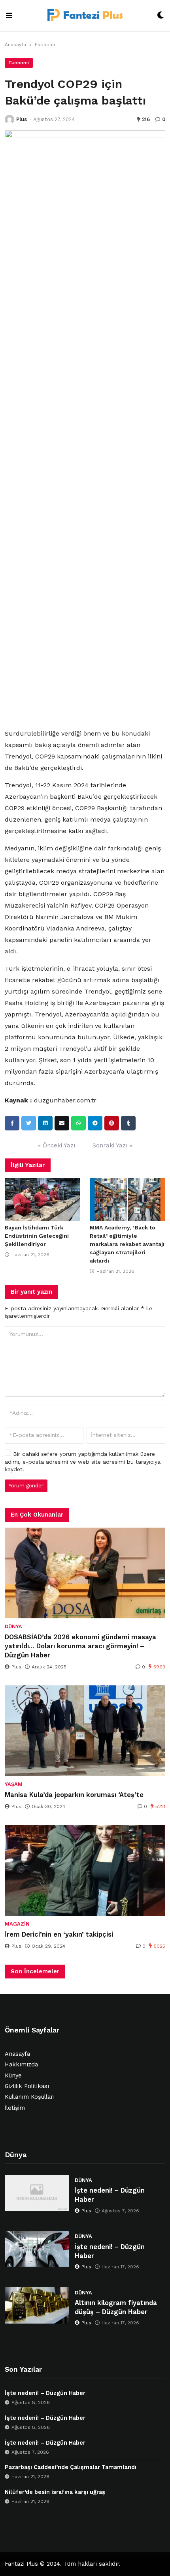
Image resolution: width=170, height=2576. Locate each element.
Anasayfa (15, 45)
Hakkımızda (21, 2065)
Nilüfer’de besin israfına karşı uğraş (55, 2492)
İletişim (15, 2108)
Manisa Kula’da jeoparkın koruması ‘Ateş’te (74, 1795)
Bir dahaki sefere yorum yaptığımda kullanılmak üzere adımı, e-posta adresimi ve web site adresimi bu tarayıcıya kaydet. (83, 1462)
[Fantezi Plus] (85, 16)
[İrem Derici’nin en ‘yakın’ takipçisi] (85, 1870)
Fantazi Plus (21, 2564)
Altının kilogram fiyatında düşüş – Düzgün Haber (116, 2307)
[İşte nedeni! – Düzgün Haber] (37, 2193)
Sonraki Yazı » (112, 1145)
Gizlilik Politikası (27, 2086)
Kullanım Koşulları (30, 2097)
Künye (13, 2076)
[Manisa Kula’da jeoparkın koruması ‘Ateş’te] (85, 1731)
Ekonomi (45, 45)
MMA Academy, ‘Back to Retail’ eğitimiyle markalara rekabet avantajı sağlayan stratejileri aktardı (127, 1244)
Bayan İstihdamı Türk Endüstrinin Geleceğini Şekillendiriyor (37, 1236)
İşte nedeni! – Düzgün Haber (110, 2195)
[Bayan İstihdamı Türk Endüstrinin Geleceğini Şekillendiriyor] (42, 1199)
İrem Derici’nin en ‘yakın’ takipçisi (59, 1934)
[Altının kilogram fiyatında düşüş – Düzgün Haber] (37, 2305)
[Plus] (9, 120)
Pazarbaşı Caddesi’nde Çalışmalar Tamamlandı (71, 2467)
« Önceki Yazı (57, 1145)
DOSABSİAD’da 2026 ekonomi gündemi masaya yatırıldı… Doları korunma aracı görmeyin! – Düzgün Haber (80, 1646)
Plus (22, 119)
